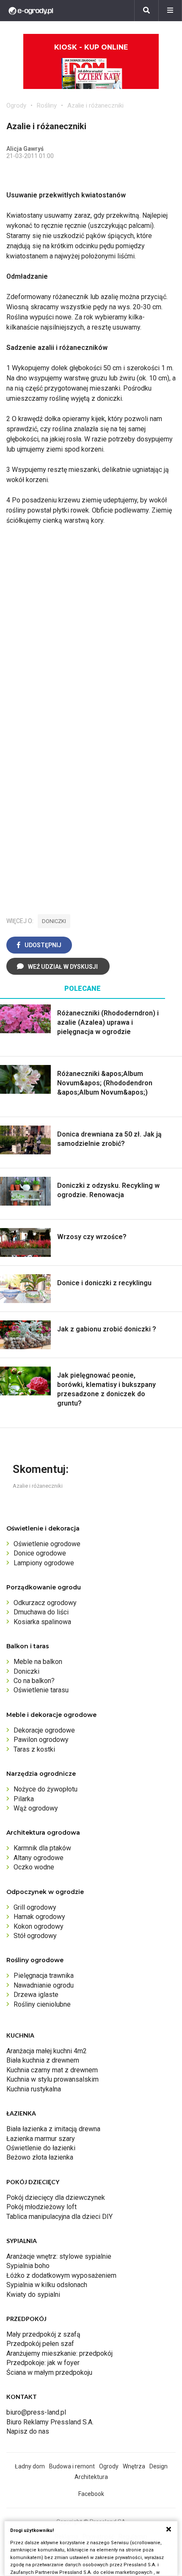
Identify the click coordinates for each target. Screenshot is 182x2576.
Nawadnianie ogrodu (44, 1985)
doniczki (54, 921)
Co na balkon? (34, 1681)
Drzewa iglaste (36, 1995)
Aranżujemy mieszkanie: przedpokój (59, 2353)
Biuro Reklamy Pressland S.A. (50, 2422)
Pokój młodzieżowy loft (41, 2207)
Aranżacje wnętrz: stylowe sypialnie (59, 2256)
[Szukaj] (146, 11)
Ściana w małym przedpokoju (49, 2372)
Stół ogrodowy (35, 1936)
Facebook (91, 2494)
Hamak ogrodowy (39, 1917)
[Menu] (170, 11)
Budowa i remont (72, 2466)
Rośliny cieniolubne (42, 2004)
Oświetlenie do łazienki (41, 2148)
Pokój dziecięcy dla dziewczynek (56, 2198)
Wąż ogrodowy (36, 1808)
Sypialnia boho (28, 2266)
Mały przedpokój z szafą (43, 2334)
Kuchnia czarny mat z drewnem (52, 2070)
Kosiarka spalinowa (42, 1622)
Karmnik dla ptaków (42, 1848)
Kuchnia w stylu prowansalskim (52, 2079)
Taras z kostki (34, 1749)
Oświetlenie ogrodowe (47, 1544)
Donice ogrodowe (40, 1553)
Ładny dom (30, 2466)
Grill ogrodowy (35, 1907)
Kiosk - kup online (91, 47)
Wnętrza (134, 2466)
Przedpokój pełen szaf (40, 2344)
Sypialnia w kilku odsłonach (47, 2285)
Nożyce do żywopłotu (45, 1789)
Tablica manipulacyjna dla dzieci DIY (59, 2217)
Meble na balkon (38, 1662)
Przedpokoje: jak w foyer (43, 2363)
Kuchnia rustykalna (34, 2089)
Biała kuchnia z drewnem (43, 2060)
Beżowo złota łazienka (40, 2157)
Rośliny (47, 105)
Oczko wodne (34, 1867)
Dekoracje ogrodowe (44, 1730)
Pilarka (24, 1799)
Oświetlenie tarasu (41, 1690)
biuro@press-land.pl (36, 2412)
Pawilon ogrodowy (41, 1740)
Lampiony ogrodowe (44, 1563)
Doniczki (26, 1671)
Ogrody (16, 105)
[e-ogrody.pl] (31, 11)
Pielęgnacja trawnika (44, 1976)
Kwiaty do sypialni (33, 2295)
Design (159, 2466)
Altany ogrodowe (39, 1858)
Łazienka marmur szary (41, 2139)
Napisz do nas (28, 2431)
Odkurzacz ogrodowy (45, 1603)
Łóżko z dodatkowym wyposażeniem (61, 2275)
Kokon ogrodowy (39, 1926)
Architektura (91, 2477)
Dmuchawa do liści (41, 1612)
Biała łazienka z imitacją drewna (53, 2129)
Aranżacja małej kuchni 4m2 (47, 2051)
